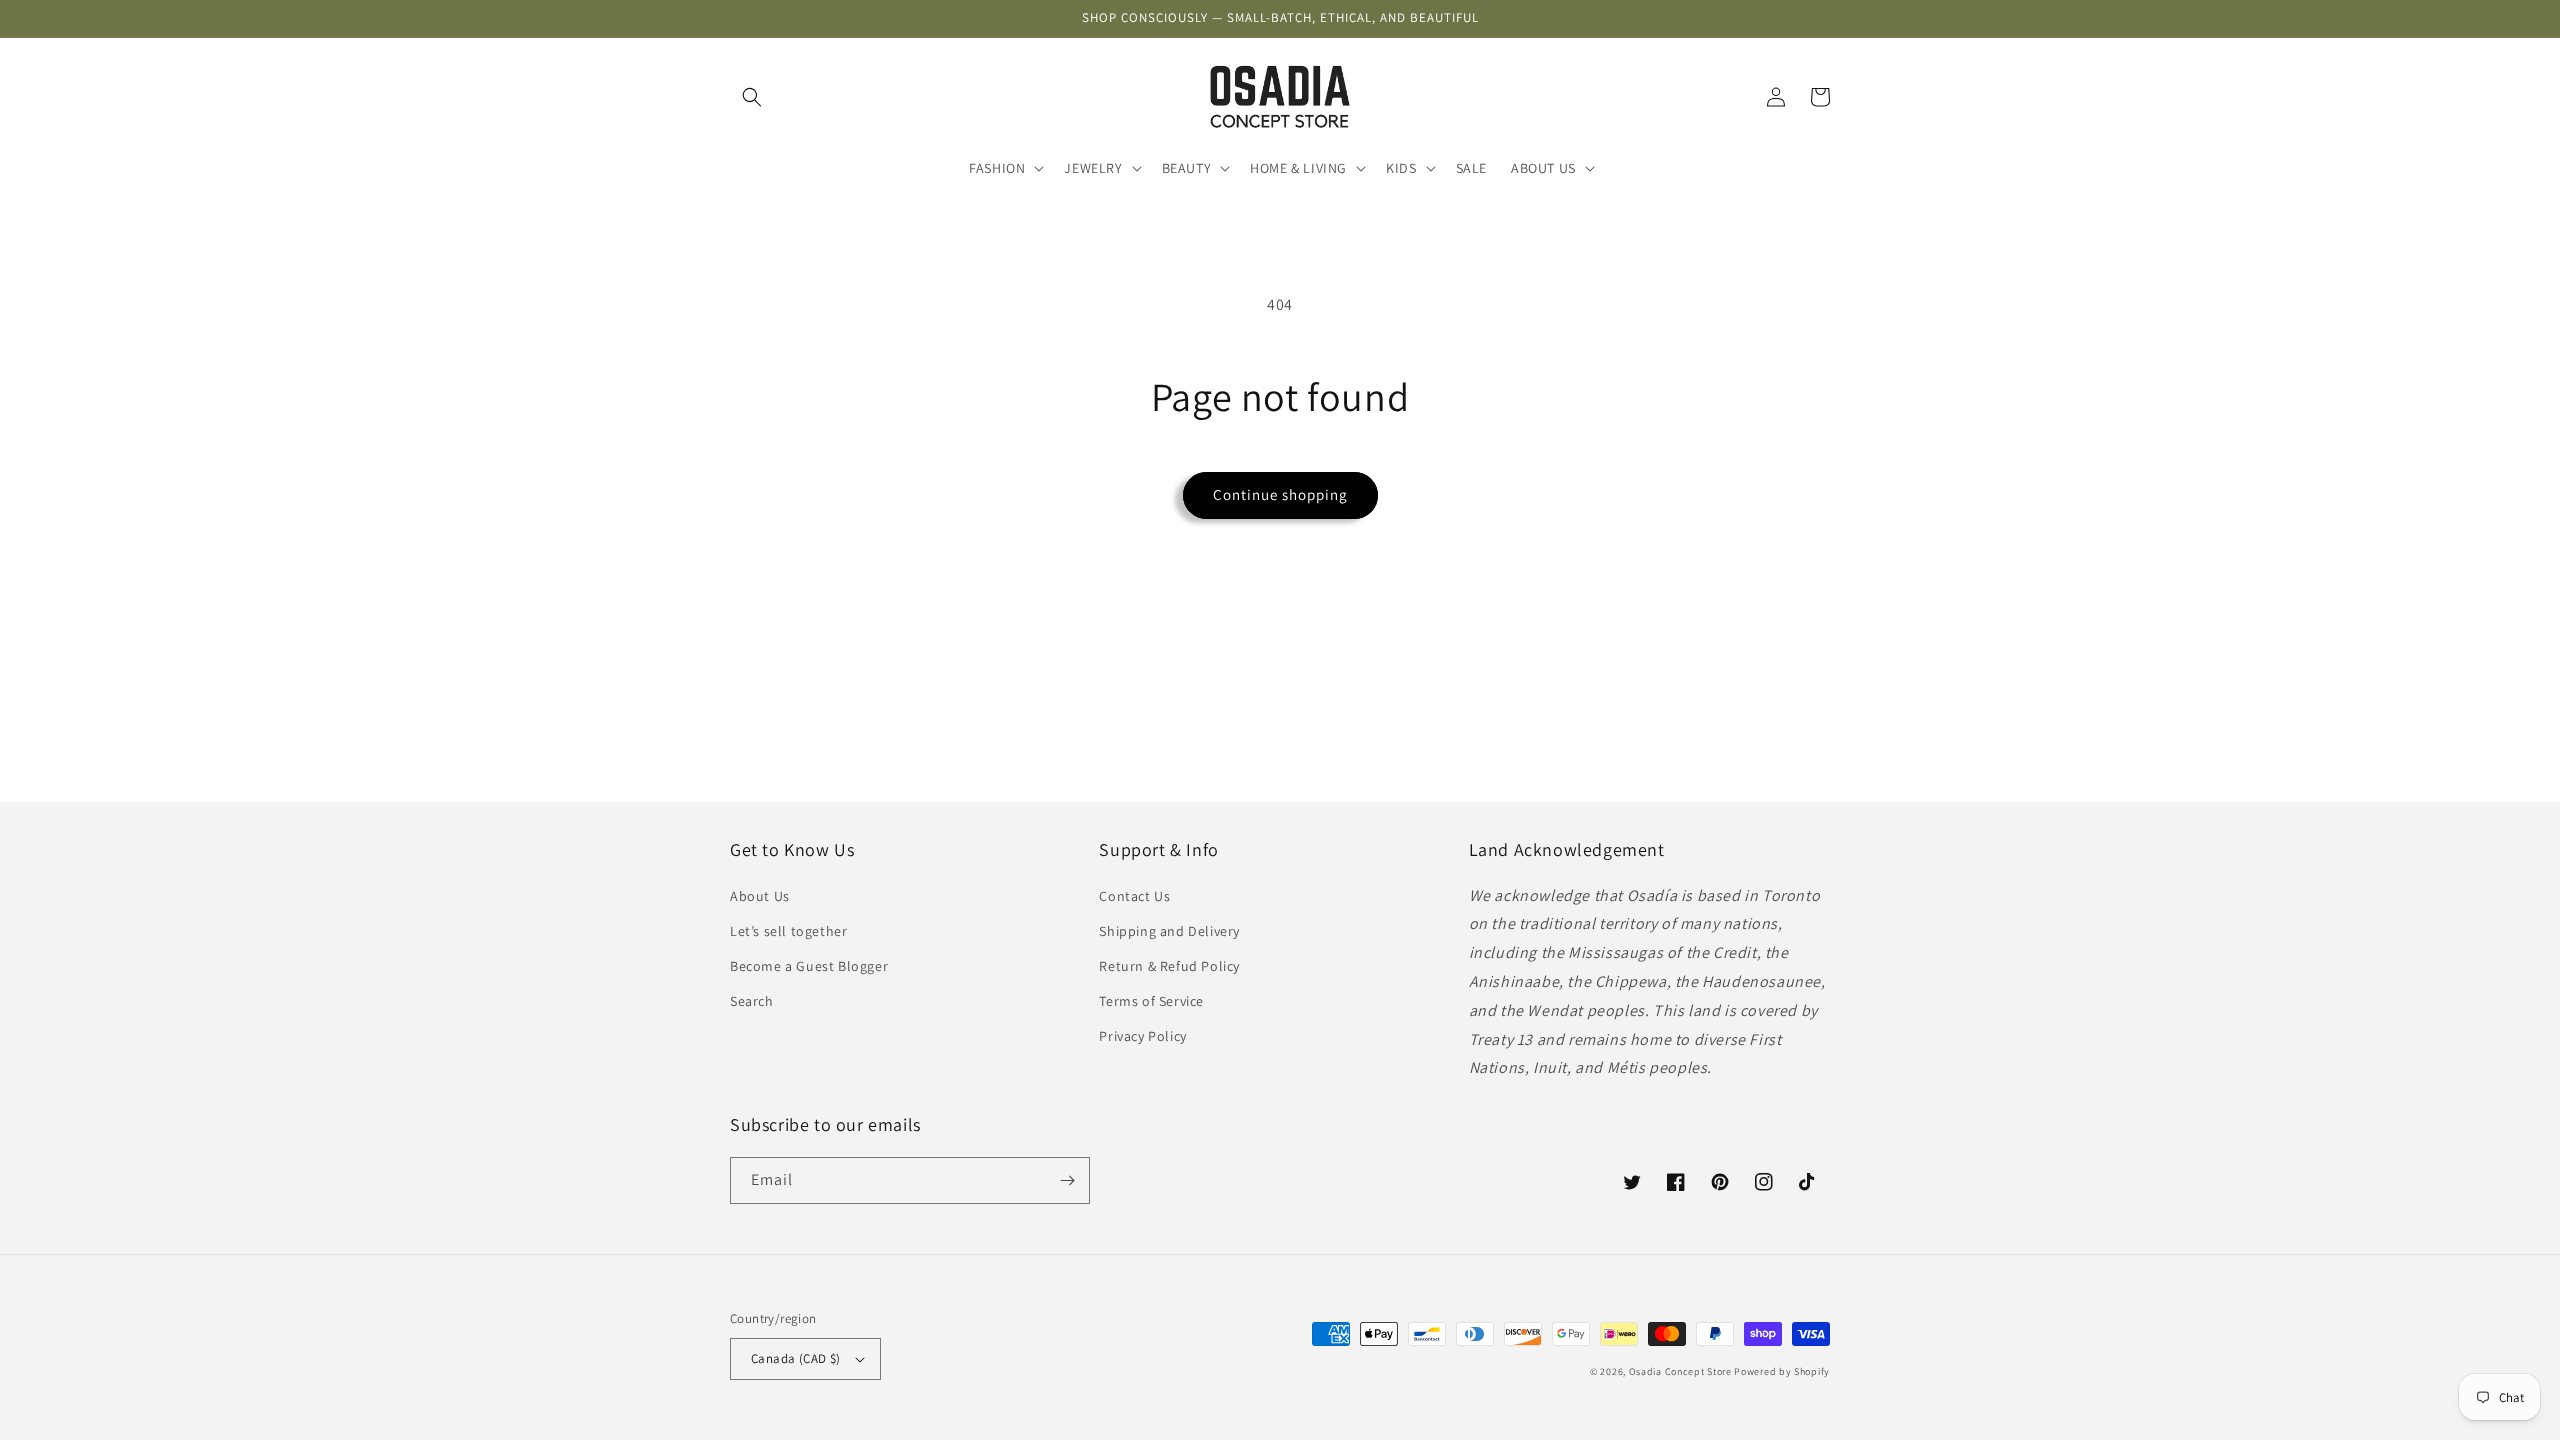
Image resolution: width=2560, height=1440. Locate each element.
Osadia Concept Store (1680, 1371)
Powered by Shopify (1782, 1371)
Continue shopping (1280, 494)
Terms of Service (1151, 1001)
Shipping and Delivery (1169, 931)
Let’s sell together (788, 931)
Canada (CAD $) (796, 1358)
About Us (760, 896)
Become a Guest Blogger (809, 966)
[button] (752, 97)
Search (752, 1001)
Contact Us (1134, 896)
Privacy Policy (1142, 1036)
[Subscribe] (1067, 1180)
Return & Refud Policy (1169, 966)
